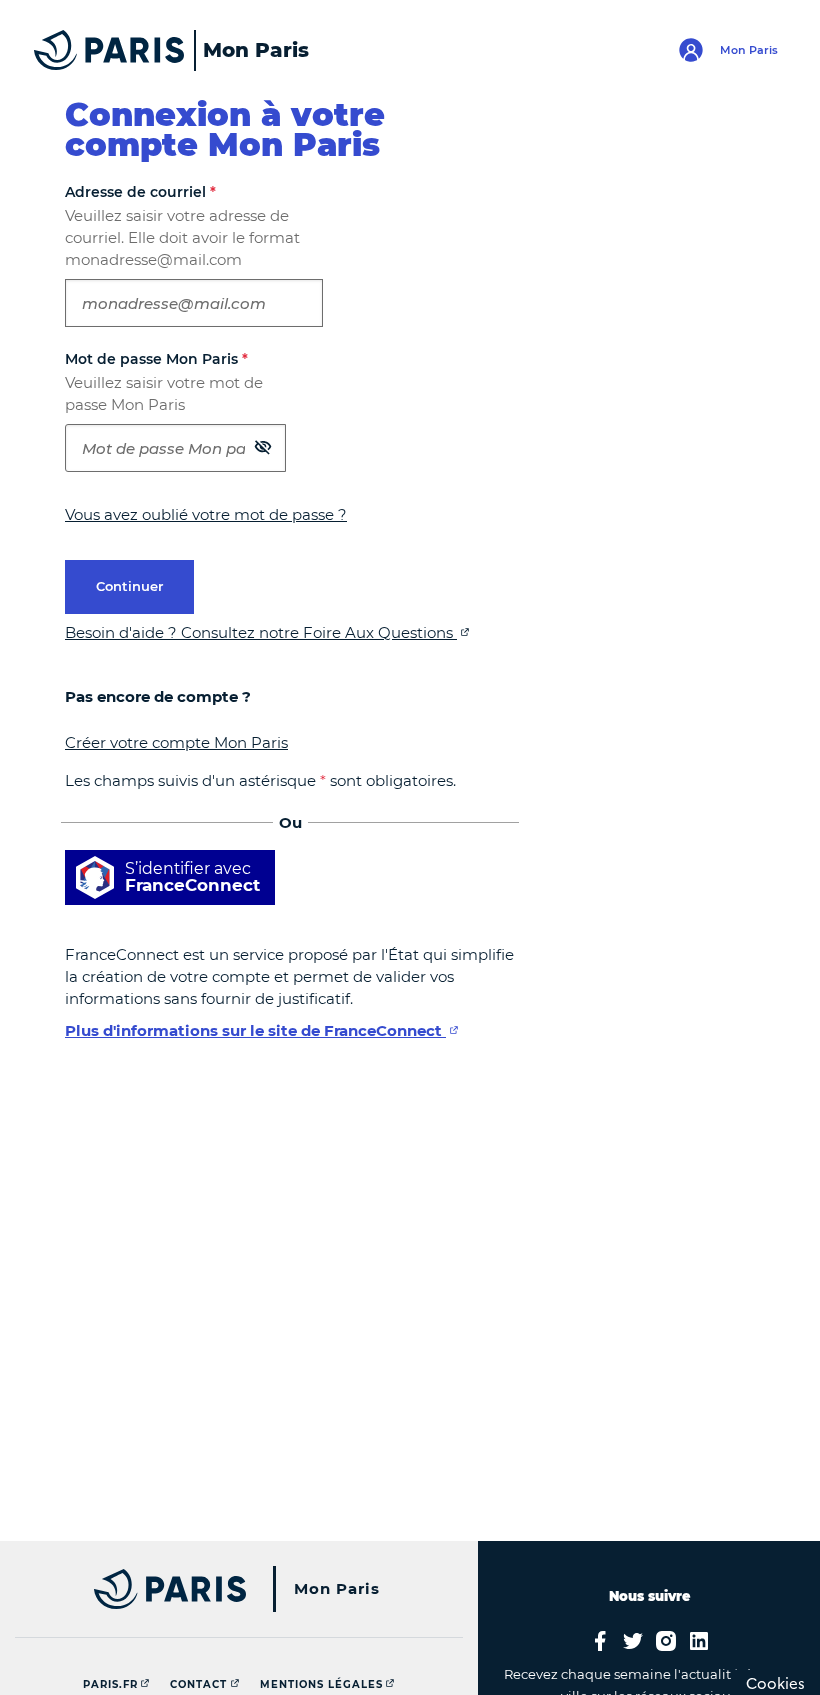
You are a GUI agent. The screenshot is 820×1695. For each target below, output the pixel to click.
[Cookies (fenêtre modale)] (775, 1682)
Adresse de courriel (140, 192)
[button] (263, 446)
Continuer (129, 586)
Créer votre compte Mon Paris (176, 742)
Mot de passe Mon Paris (156, 359)
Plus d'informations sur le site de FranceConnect (255, 1030)
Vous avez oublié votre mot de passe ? (206, 514)
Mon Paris (337, 1588)
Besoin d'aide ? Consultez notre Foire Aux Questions (261, 632)
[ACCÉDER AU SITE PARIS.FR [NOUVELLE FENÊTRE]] (173, 1589)
